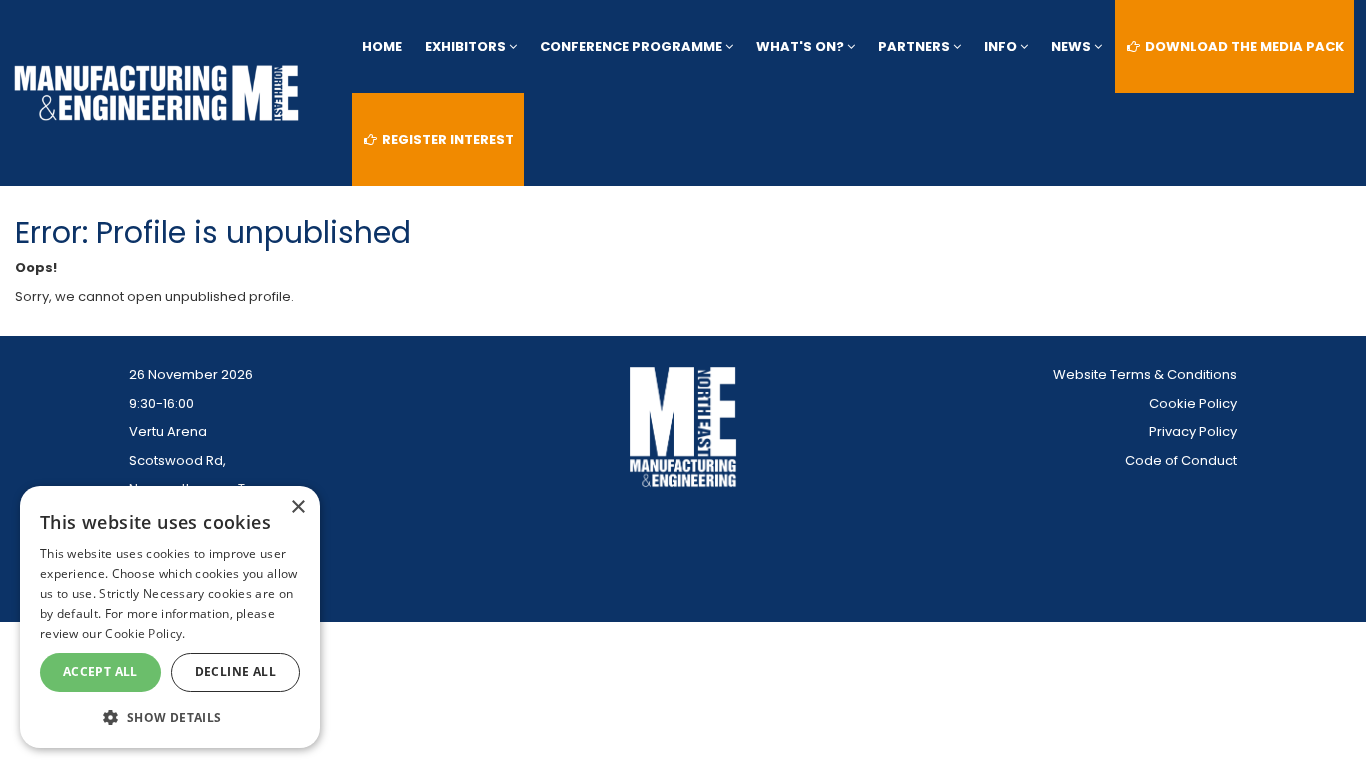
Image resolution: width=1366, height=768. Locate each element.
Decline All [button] (235, 671)
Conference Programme (632, 46)
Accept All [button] (100, 671)
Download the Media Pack (1243, 46)
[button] (170, 716)
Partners (915, 46)
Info (1002, 46)
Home (382, 46)
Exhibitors (467, 46)
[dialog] (170, 617)
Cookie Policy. (145, 633)
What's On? (801, 46)
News (1072, 46)
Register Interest (446, 139)
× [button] (297, 507)
